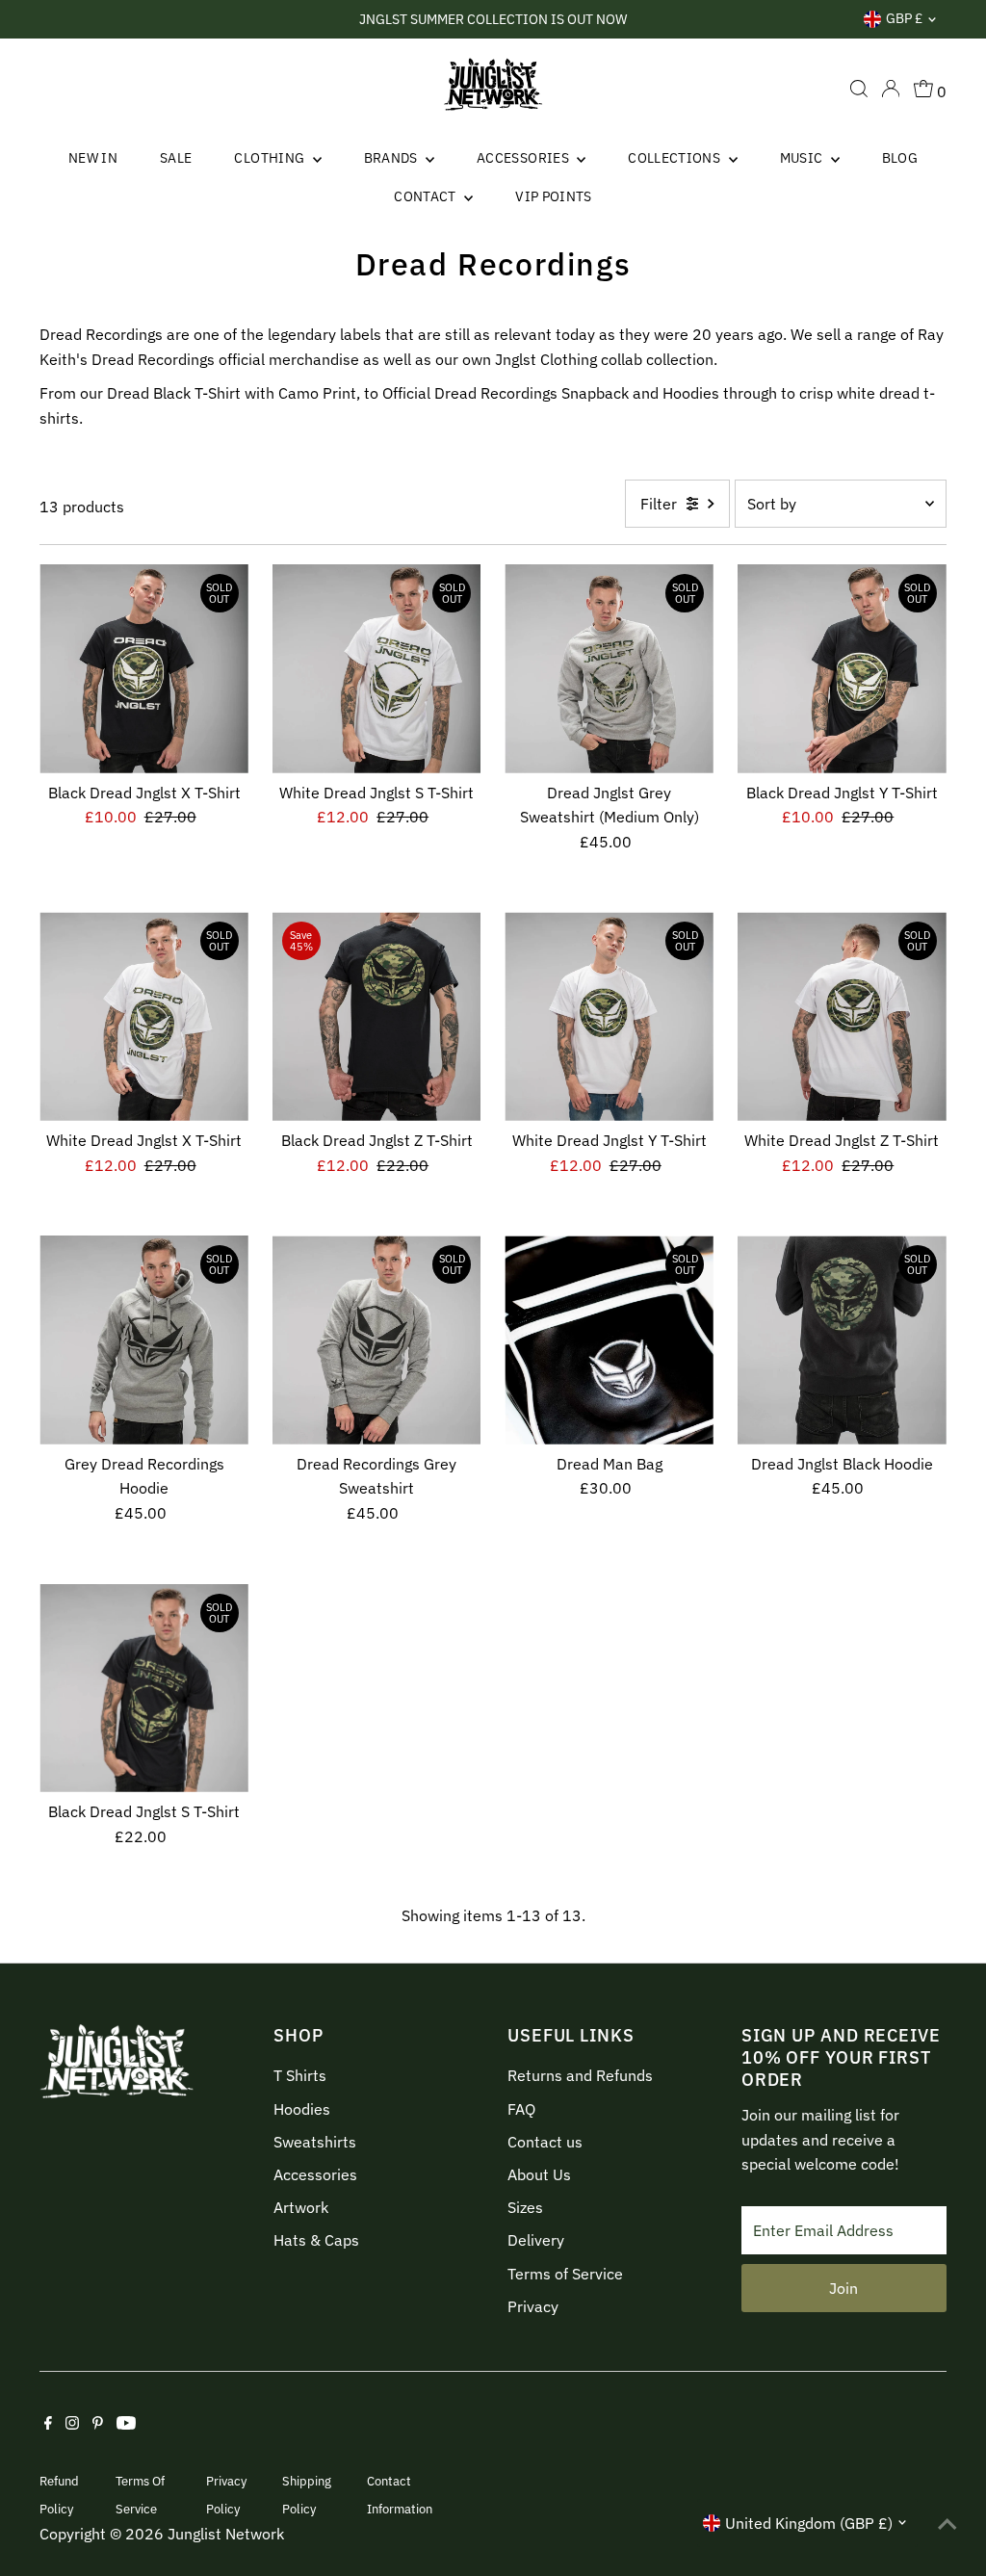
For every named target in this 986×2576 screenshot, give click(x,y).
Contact (427, 196)
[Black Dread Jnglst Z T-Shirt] (377, 1016)
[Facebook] (48, 2424)
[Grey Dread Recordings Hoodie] (144, 1340)
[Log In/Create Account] (891, 89)
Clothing (271, 158)
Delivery (536, 2240)
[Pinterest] (98, 2424)
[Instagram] (72, 2424)
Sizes (525, 2207)
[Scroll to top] (947, 2523)
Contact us (545, 2142)
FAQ (521, 2109)
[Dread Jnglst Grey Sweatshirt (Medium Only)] (609, 669)
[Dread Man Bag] (609, 1340)
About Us (539, 2174)
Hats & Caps (316, 2240)
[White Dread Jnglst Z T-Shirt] (842, 1016)
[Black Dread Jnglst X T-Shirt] (144, 669)
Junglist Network (226, 2534)
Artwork (301, 2207)
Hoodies (302, 2109)
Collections (675, 158)
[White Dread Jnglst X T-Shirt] (144, 1016)
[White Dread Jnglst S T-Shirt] (377, 669)
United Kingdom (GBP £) (809, 2523)
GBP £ (904, 18)
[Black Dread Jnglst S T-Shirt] (144, 1689)
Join (843, 2288)
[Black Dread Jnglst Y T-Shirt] (842, 669)
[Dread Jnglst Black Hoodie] (842, 1340)
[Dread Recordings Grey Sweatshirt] (377, 1340)
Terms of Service (565, 2274)
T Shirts (300, 2075)
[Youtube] (126, 2424)
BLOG (900, 158)
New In (93, 158)
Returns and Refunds (580, 2075)
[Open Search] (859, 89)
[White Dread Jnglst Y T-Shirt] (609, 1016)
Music (803, 158)
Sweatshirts (315, 2142)
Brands (392, 158)
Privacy (533, 2306)
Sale (176, 158)
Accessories (524, 158)
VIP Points (554, 196)
